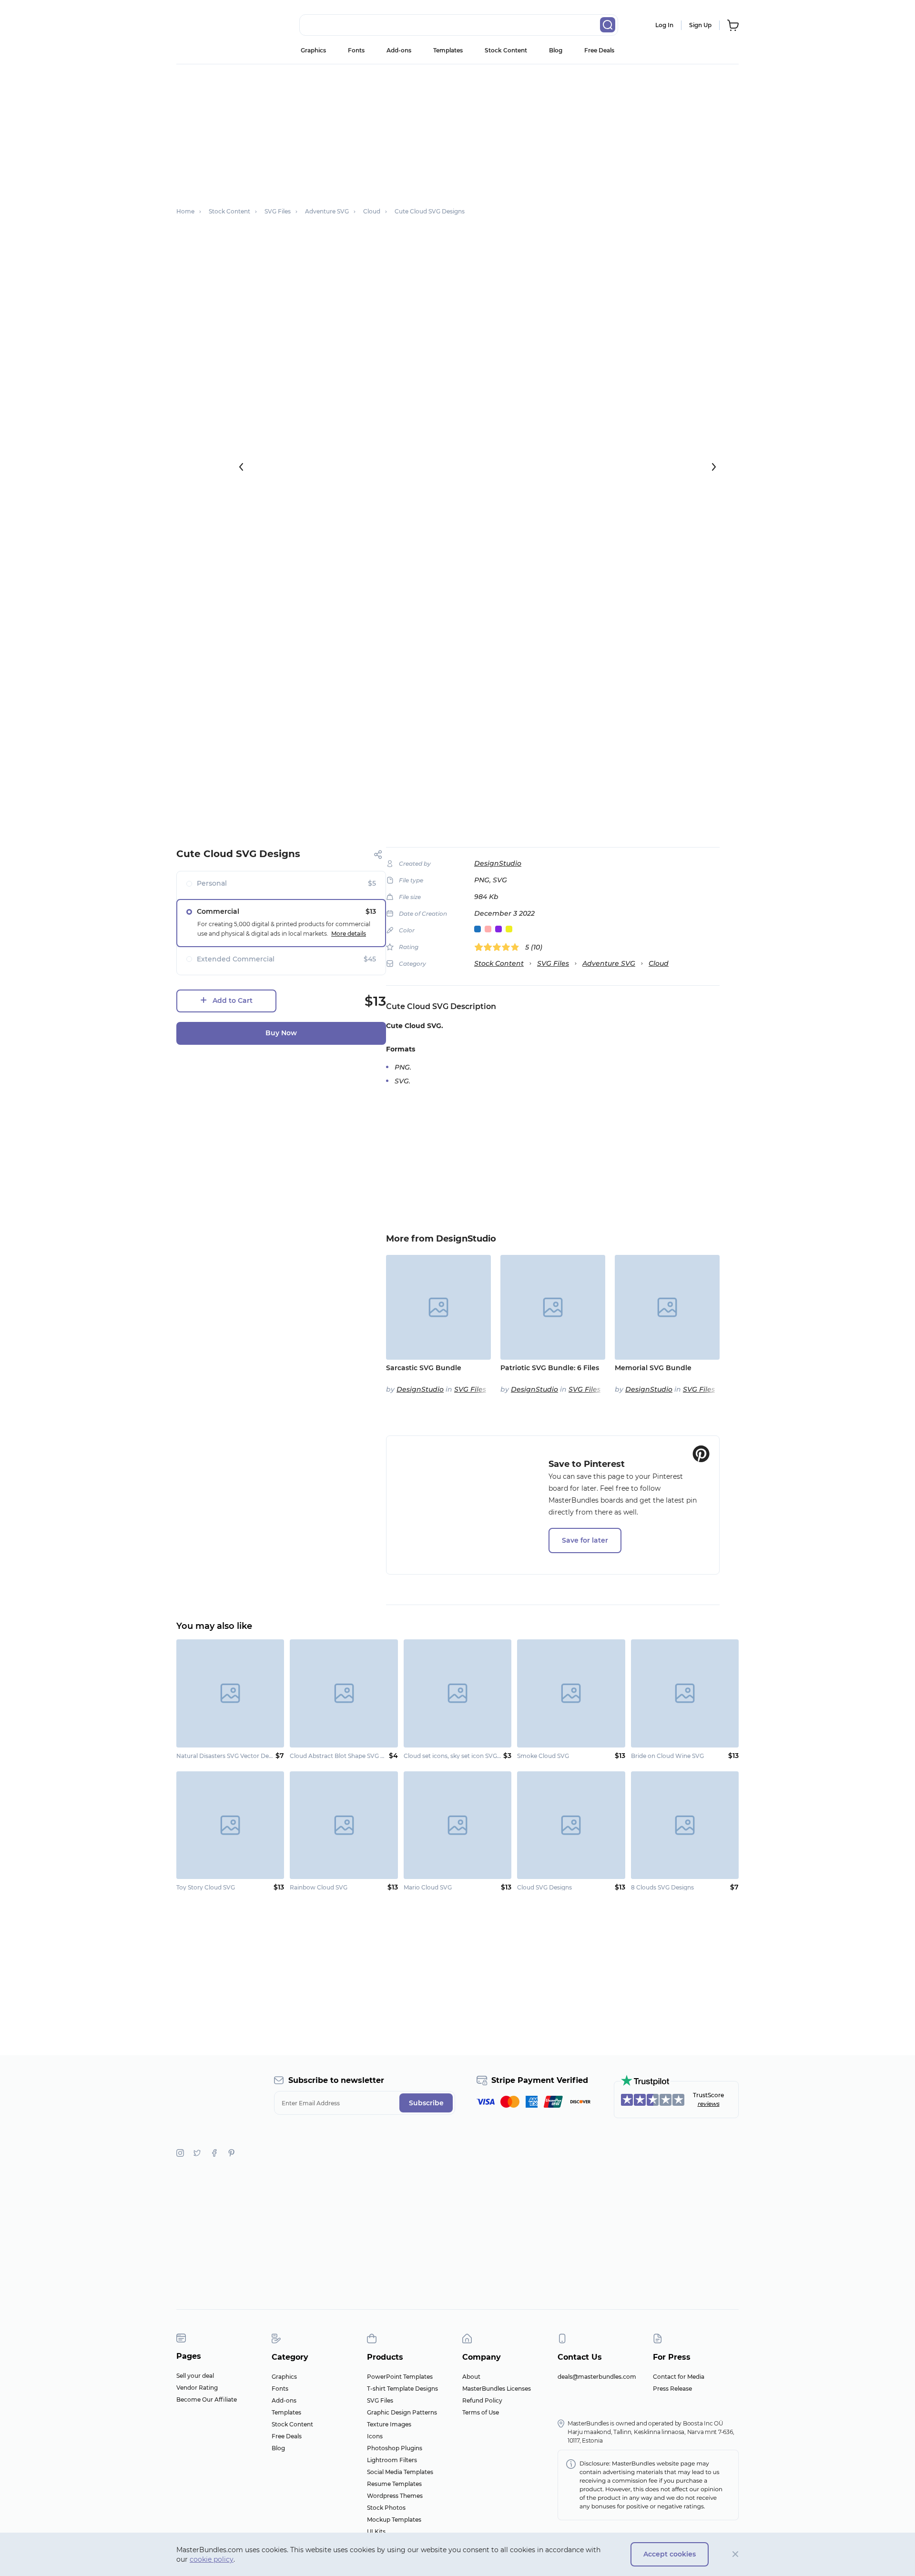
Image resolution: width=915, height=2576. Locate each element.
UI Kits (376, 2531)
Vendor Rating (197, 2388)
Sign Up (700, 25)
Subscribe (426, 2103)
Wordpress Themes (395, 2496)
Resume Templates (394, 2484)
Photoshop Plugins (395, 2448)
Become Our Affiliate (207, 2399)
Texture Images (389, 2424)
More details (349, 934)
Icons (375, 2436)
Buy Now (281, 1033)
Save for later (585, 1540)
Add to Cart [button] (233, 1000)
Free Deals (599, 50)
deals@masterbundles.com (597, 2377)
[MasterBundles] (207, 25)
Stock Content (506, 50)
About (471, 2377)
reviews (709, 2104)
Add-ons (399, 50)
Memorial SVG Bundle (653, 1368)
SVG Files (553, 963)
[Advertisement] (457, 131)
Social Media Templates (400, 2472)
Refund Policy (482, 2400)
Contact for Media (679, 2377)
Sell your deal (195, 2376)
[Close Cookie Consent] (736, 2554)
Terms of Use (481, 2412)
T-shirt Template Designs (402, 2389)
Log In (664, 25)
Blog (556, 50)
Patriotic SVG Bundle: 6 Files (550, 1368)
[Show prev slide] (241, 467)
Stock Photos (386, 2508)
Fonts (356, 50)
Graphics (313, 50)
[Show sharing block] (378, 854)
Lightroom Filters (392, 2460)
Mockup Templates (394, 2520)
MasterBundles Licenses (497, 2389)
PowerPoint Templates (400, 2377)
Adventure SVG (609, 963)
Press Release (672, 2389)
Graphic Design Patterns (402, 2412)
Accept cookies (670, 2554)
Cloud (659, 963)
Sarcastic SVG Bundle (424, 1368)
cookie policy (212, 2559)
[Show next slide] (714, 467)
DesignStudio (498, 863)
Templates (448, 50)
